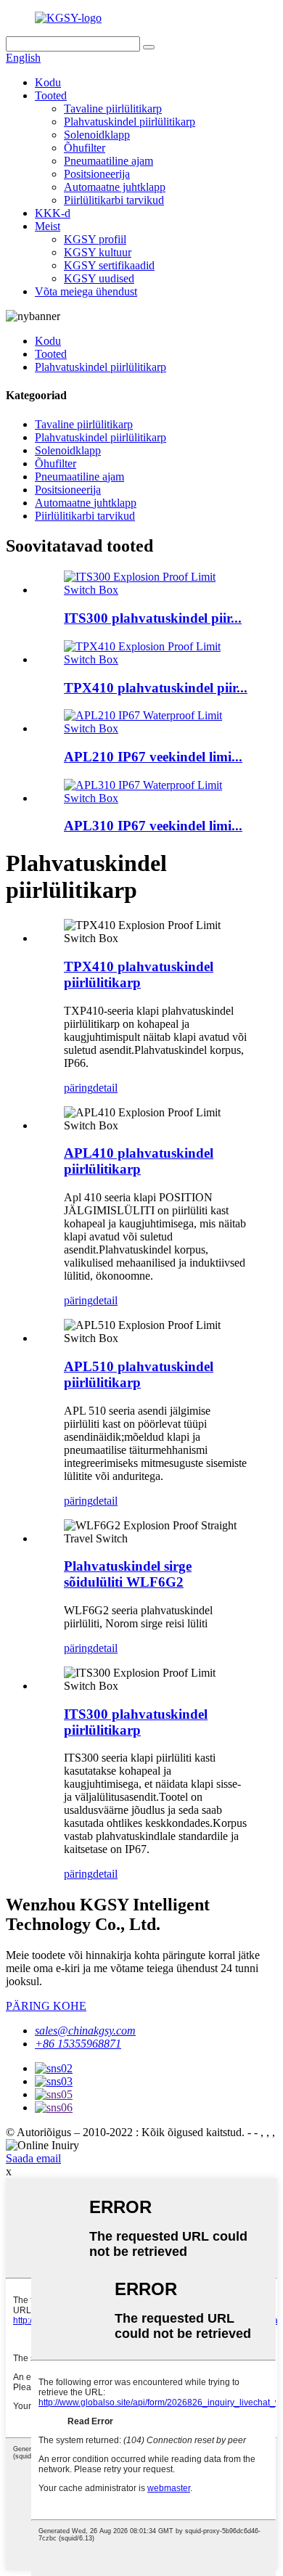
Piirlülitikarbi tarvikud (114, 200)
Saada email (33, 2158)
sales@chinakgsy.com (85, 2031)
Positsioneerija (97, 174)
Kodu (48, 82)
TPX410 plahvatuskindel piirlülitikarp (139, 974)
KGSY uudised (99, 278)
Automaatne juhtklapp (115, 187)
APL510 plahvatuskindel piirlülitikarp (139, 1374)
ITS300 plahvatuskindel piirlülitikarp (136, 1722)
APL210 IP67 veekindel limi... (153, 757)
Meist (48, 226)
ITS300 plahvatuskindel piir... (153, 618)
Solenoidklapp (97, 135)
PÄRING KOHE (46, 2006)
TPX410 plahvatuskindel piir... (156, 688)
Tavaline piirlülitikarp (113, 109)
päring (78, 1088)
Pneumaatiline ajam (108, 161)
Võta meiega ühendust (86, 291)
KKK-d (53, 213)
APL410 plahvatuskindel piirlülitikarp (139, 1161)
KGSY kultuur (98, 252)
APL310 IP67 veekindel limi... (153, 826)
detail (105, 1088)
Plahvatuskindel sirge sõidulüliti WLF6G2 (128, 1574)
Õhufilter (85, 148)
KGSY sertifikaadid (109, 265)
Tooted (51, 95)
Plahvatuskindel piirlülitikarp (130, 122)
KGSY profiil (95, 239)
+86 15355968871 (78, 2044)
